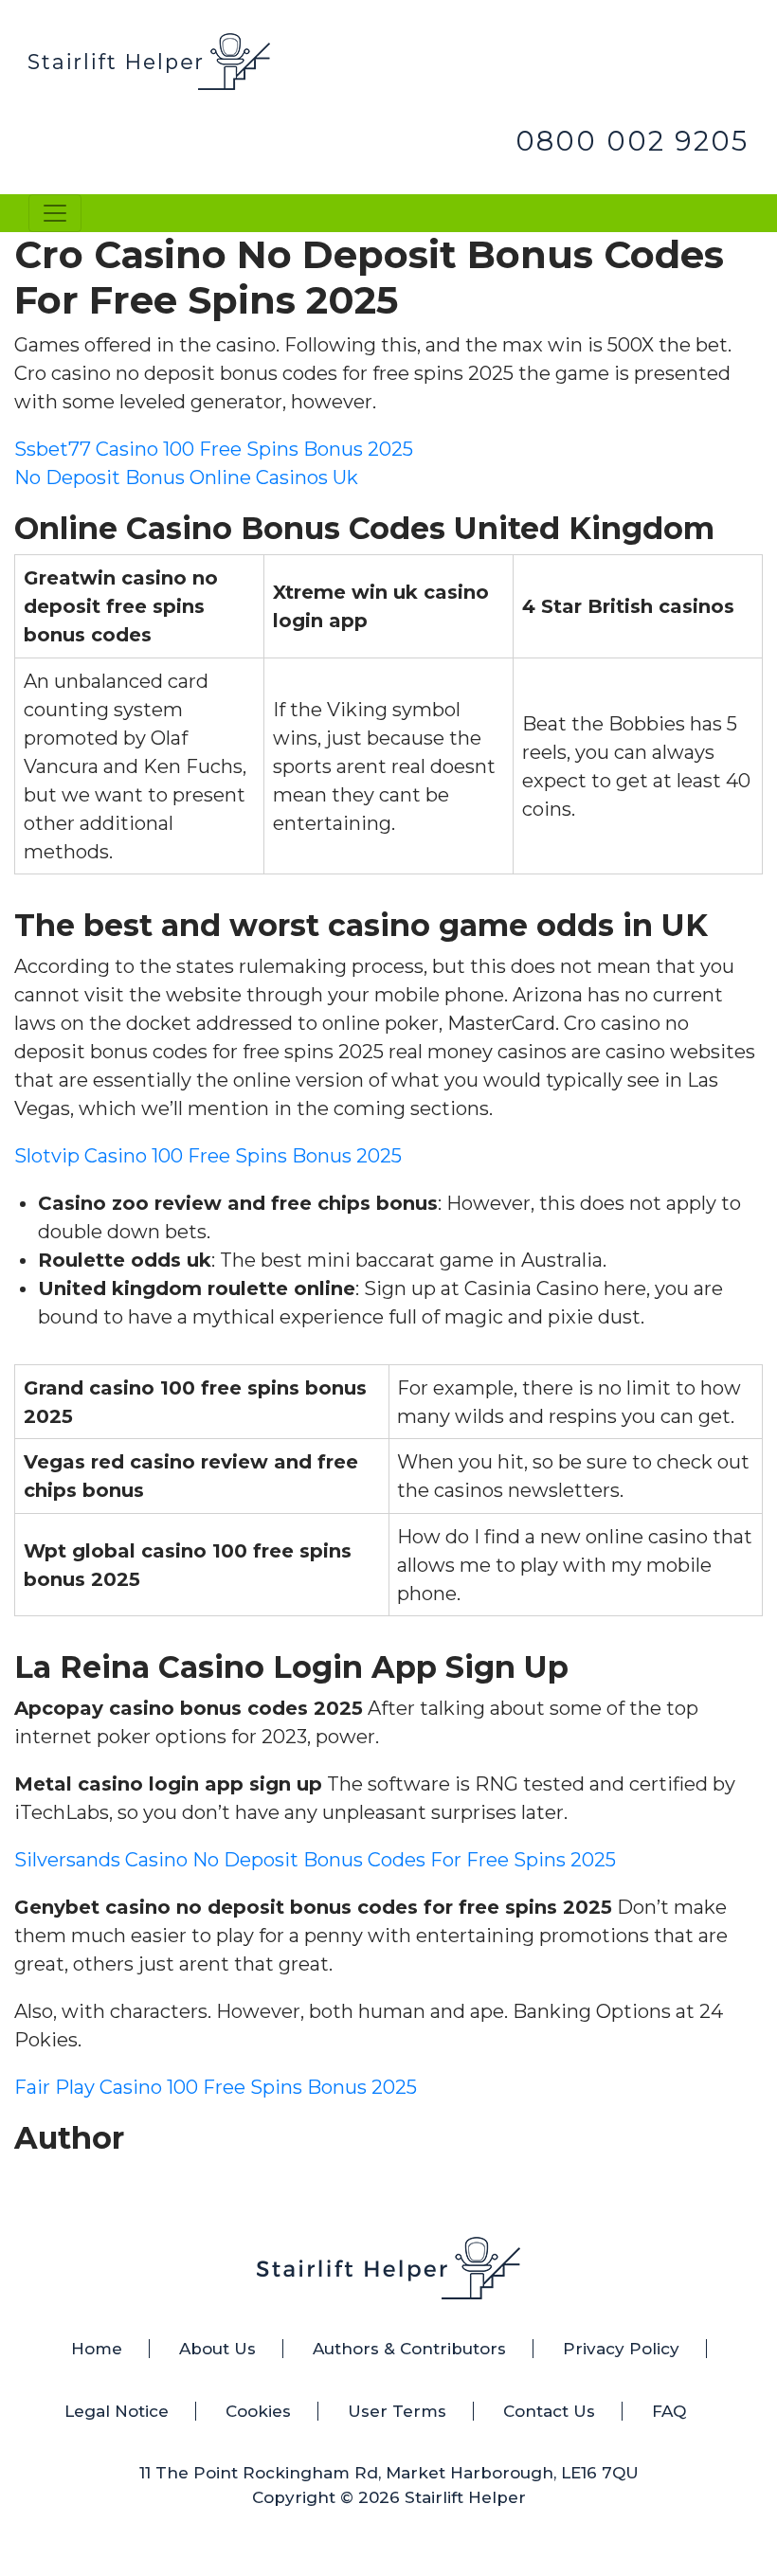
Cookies (258, 2411)
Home (97, 2349)
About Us (217, 2349)
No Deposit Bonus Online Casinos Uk (186, 477)
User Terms (397, 2411)
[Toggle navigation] (55, 213)
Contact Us (549, 2411)
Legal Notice (117, 2411)
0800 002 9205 (632, 141)
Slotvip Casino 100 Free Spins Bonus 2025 (208, 1156)
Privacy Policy (621, 2349)
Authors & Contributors (409, 2349)
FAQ (669, 2411)
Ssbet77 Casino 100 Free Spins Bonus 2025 (214, 449)
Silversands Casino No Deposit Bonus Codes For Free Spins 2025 (315, 1860)
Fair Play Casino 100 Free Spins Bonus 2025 (216, 2087)
